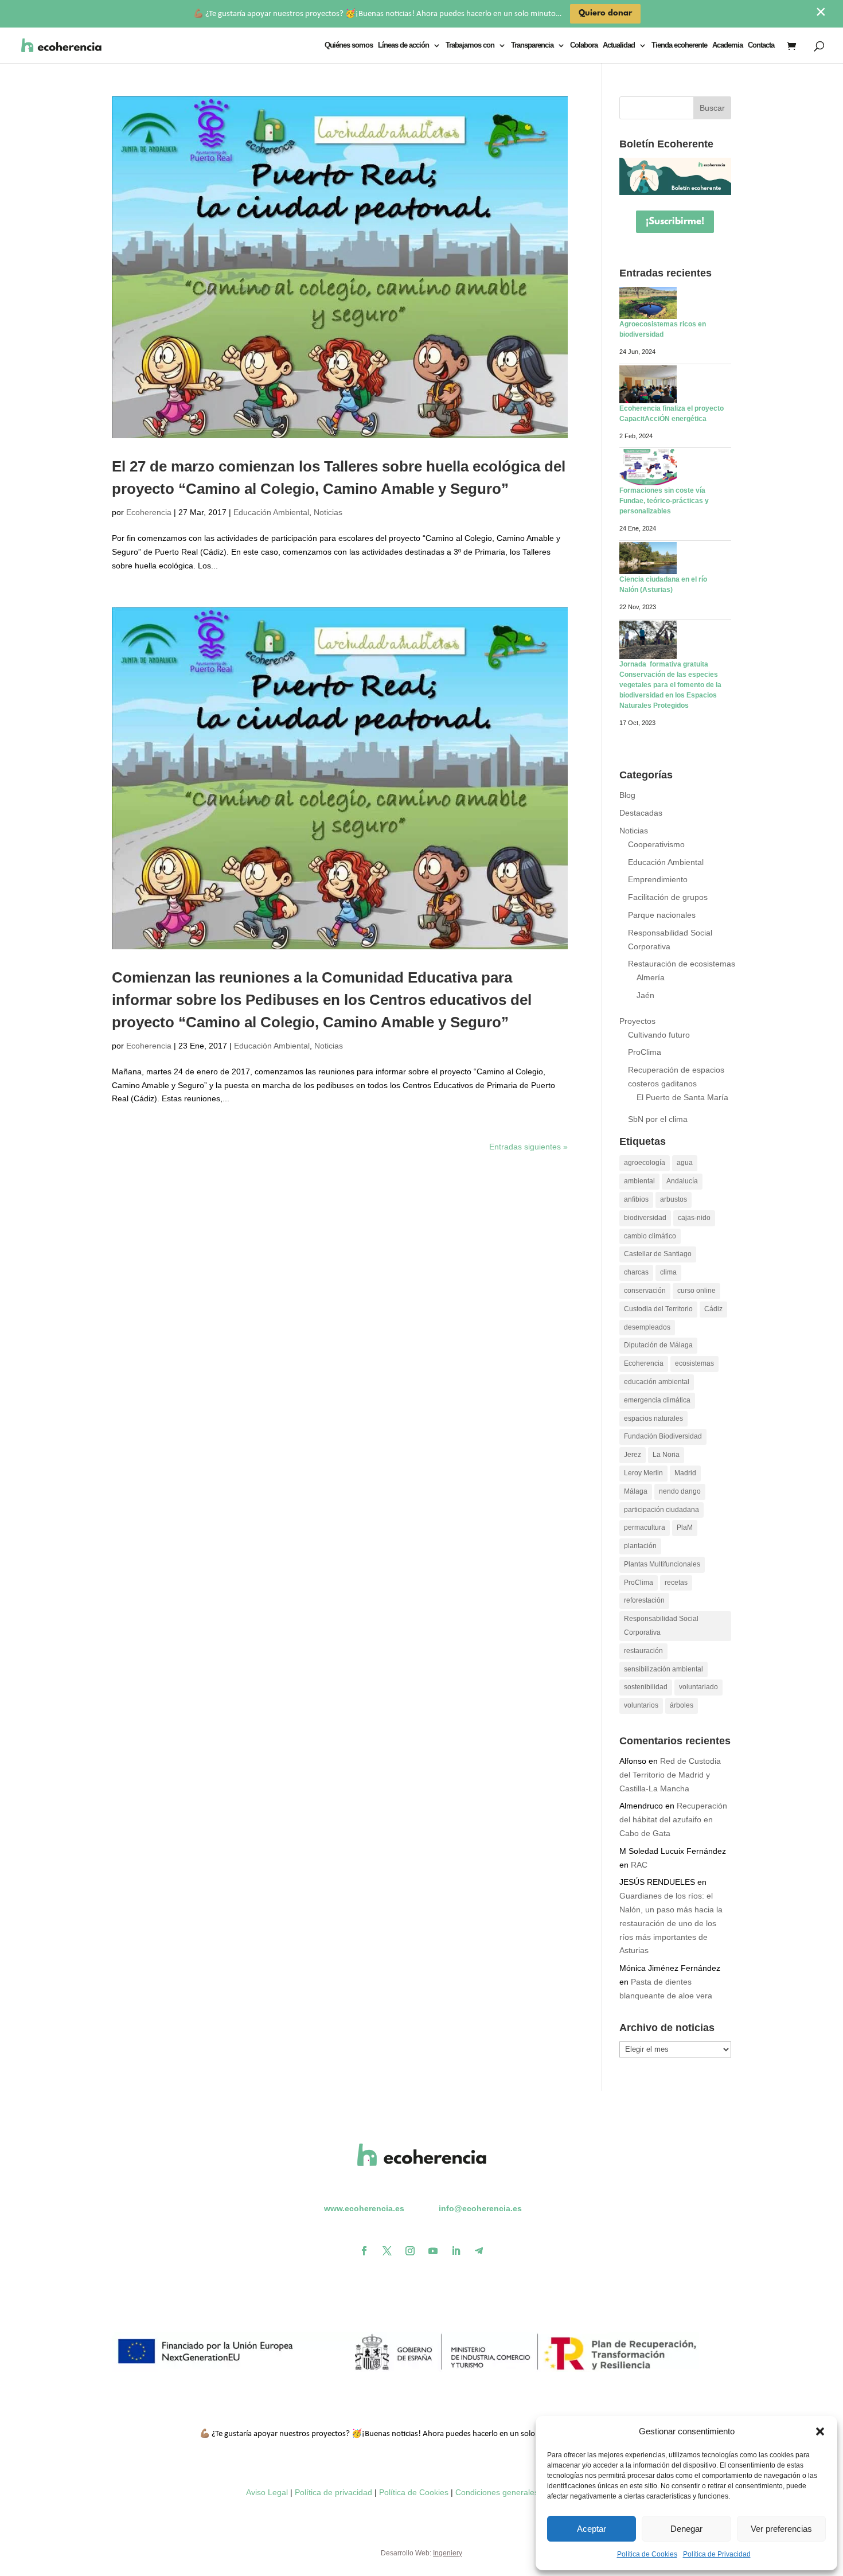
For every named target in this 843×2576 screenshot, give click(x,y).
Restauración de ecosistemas (682, 964)
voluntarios (641, 1705)
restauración (643, 1651)
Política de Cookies (647, 2554)
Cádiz (713, 1309)
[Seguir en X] (387, 2251)
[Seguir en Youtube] (433, 2251)
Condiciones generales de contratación (526, 2492)
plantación (640, 1546)
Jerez (633, 1455)
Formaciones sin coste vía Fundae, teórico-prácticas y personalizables (664, 501)
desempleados (647, 1327)
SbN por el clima (658, 1119)
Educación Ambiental (271, 512)
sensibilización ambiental (664, 1669)
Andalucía (682, 1181)
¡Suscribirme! (675, 222)
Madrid (685, 1473)
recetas (676, 1583)
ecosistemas (694, 1363)
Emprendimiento (658, 879)
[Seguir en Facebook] (364, 2251)
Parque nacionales (662, 915)
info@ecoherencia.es (480, 2208)
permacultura (645, 1527)
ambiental (639, 1181)
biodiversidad (645, 1218)
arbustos (674, 1199)
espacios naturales (653, 1418)
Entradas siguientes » (528, 1147)
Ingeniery (448, 2553)
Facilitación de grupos (668, 897)
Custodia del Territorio (658, 1309)
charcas (636, 1272)
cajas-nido (694, 1218)
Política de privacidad (333, 2492)
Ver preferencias (781, 2529)
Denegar (686, 2529)
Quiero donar (605, 13)
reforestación (644, 1600)
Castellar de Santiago (658, 1254)
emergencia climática (657, 1400)
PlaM (685, 1527)
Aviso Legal (267, 2492)
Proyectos (637, 1021)
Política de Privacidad (717, 2554)
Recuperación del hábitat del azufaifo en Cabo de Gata (673, 1819)
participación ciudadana (661, 1510)
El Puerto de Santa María (682, 1097)
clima (668, 1272)
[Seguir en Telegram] (479, 2251)
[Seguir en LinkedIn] (456, 2251)
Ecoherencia (149, 512)
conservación (645, 1291)
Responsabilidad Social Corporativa (661, 1626)
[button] (820, 2431)
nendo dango (680, 1491)
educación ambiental (657, 1382)
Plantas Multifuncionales (662, 1564)
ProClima (645, 1052)
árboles (682, 1705)
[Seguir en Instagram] (410, 2251)
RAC (639, 1865)
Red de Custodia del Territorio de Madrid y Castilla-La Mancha (670, 1775)
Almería (651, 977)
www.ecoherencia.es (364, 2208)
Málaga (636, 1491)
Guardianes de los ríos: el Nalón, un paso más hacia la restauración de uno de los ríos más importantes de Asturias (671, 1923)
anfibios (636, 1199)
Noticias (328, 512)
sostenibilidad (646, 1687)
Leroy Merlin (643, 1473)
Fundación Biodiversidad (663, 1436)
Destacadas (641, 813)
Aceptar (592, 2529)
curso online (696, 1291)
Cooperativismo (656, 844)
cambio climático (650, 1236)
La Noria (666, 1455)
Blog (627, 795)
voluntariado (698, 1687)
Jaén (645, 995)
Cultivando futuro (659, 1035)
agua (685, 1163)
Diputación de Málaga (658, 1345)
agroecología (645, 1163)
